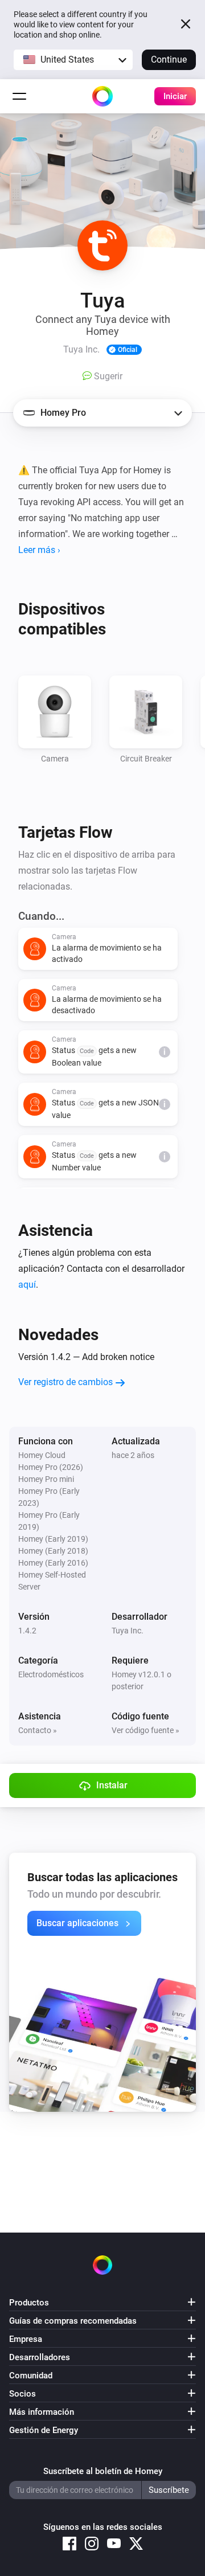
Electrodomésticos (51, 1674)
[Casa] (102, 96)
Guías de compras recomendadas (73, 2321)
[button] (73, 60)
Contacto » (38, 1730)
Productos (29, 2303)
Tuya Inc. (128, 1631)
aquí (27, 1285)
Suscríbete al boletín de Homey (103, 2471)
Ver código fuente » (145, 1730)
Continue (169, 60)
